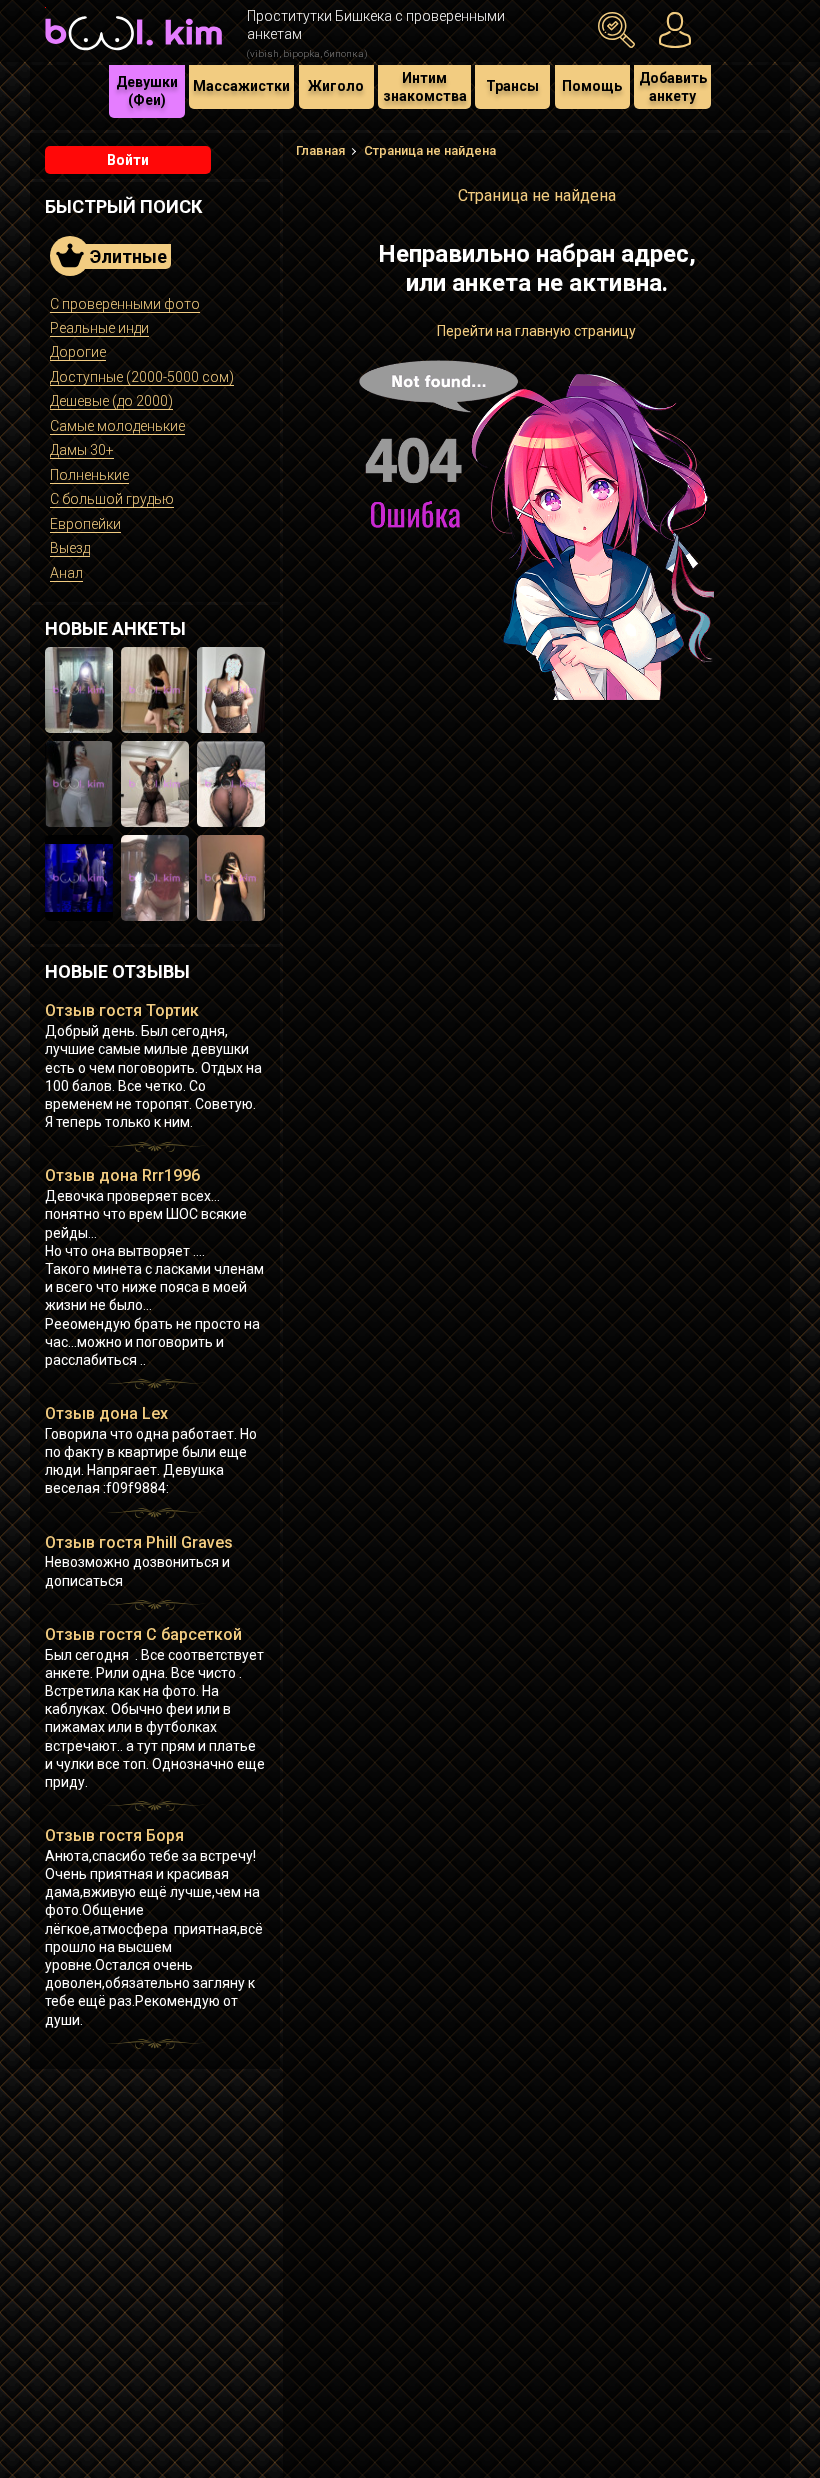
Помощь (592, 86)
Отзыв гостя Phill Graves (139, 1542)
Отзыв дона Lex (106, 1413)
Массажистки (241, 86)
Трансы (512, 86)
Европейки (85, 524)
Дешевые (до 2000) (111, 401)
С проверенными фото (125, 304)
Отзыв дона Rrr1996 (122, 1175)
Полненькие (89, 475)
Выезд (70, 548)
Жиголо (336, 86)
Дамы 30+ (82, 450)
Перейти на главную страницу (536, 331)
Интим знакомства (425, 87)
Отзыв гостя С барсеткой (143, 1634)
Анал (66, 573)
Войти (128, 160)
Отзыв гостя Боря (114, 1835)
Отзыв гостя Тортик (122, 1010)
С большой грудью (112, 499)
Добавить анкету (673, 87)
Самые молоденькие (117, 426)
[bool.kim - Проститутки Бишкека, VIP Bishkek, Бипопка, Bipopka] (133, 52)
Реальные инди (99, 328)
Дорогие (78, 352)
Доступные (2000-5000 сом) (142, 377)
